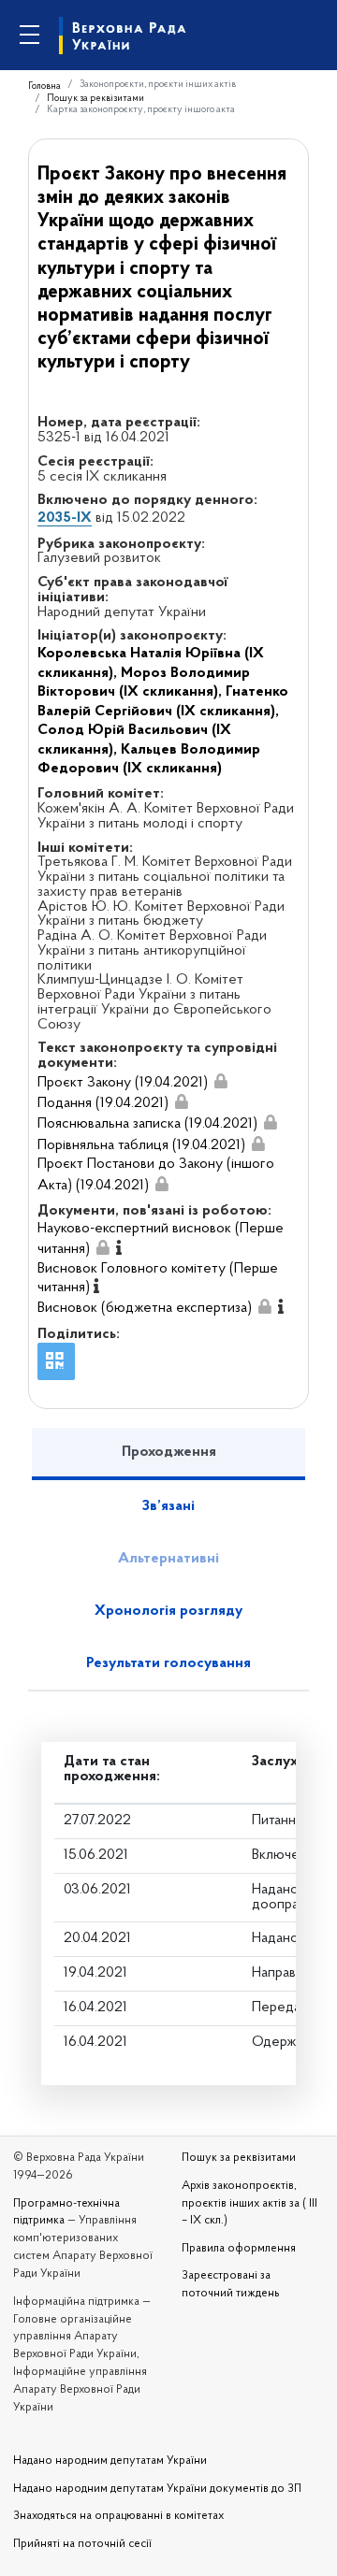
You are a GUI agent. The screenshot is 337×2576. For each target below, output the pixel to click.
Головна (44, 86)
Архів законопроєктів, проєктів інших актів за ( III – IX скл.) (249, 2204)
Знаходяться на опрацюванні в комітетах (118, 2516)
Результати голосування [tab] (168, 1663)
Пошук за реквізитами (95, 99)
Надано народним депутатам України (110, 2461)
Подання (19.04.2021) (103, 1103)
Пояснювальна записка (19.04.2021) (147, 1124)
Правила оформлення (239, 2249)
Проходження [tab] (169, 1452)
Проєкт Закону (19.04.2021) (123, 1083)
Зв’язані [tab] (168, 1506)
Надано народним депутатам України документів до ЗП (157, 2489)
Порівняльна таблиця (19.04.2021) (141, 1145)
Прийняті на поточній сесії (82, 2544)
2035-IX (65, 518)
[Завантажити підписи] (221, 1082)
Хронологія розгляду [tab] (168, 1611)
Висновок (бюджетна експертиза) (145, 1308)
